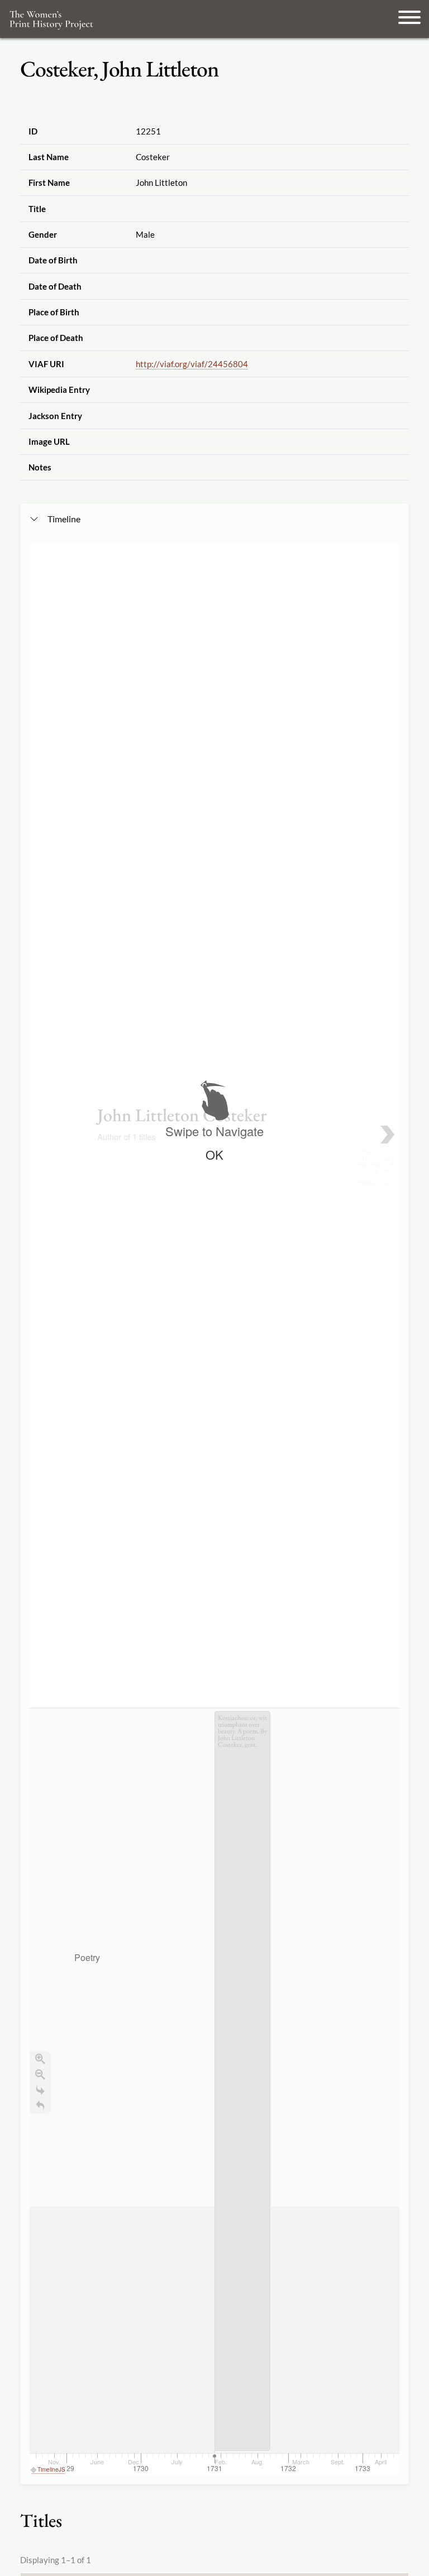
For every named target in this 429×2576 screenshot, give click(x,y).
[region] (214, 1509)
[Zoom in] (40, 2059)
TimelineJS (51, 2469)
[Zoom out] (40, 2074)
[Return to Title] (40, 2106)
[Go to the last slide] (40, 2090)
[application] (214, 2091)
